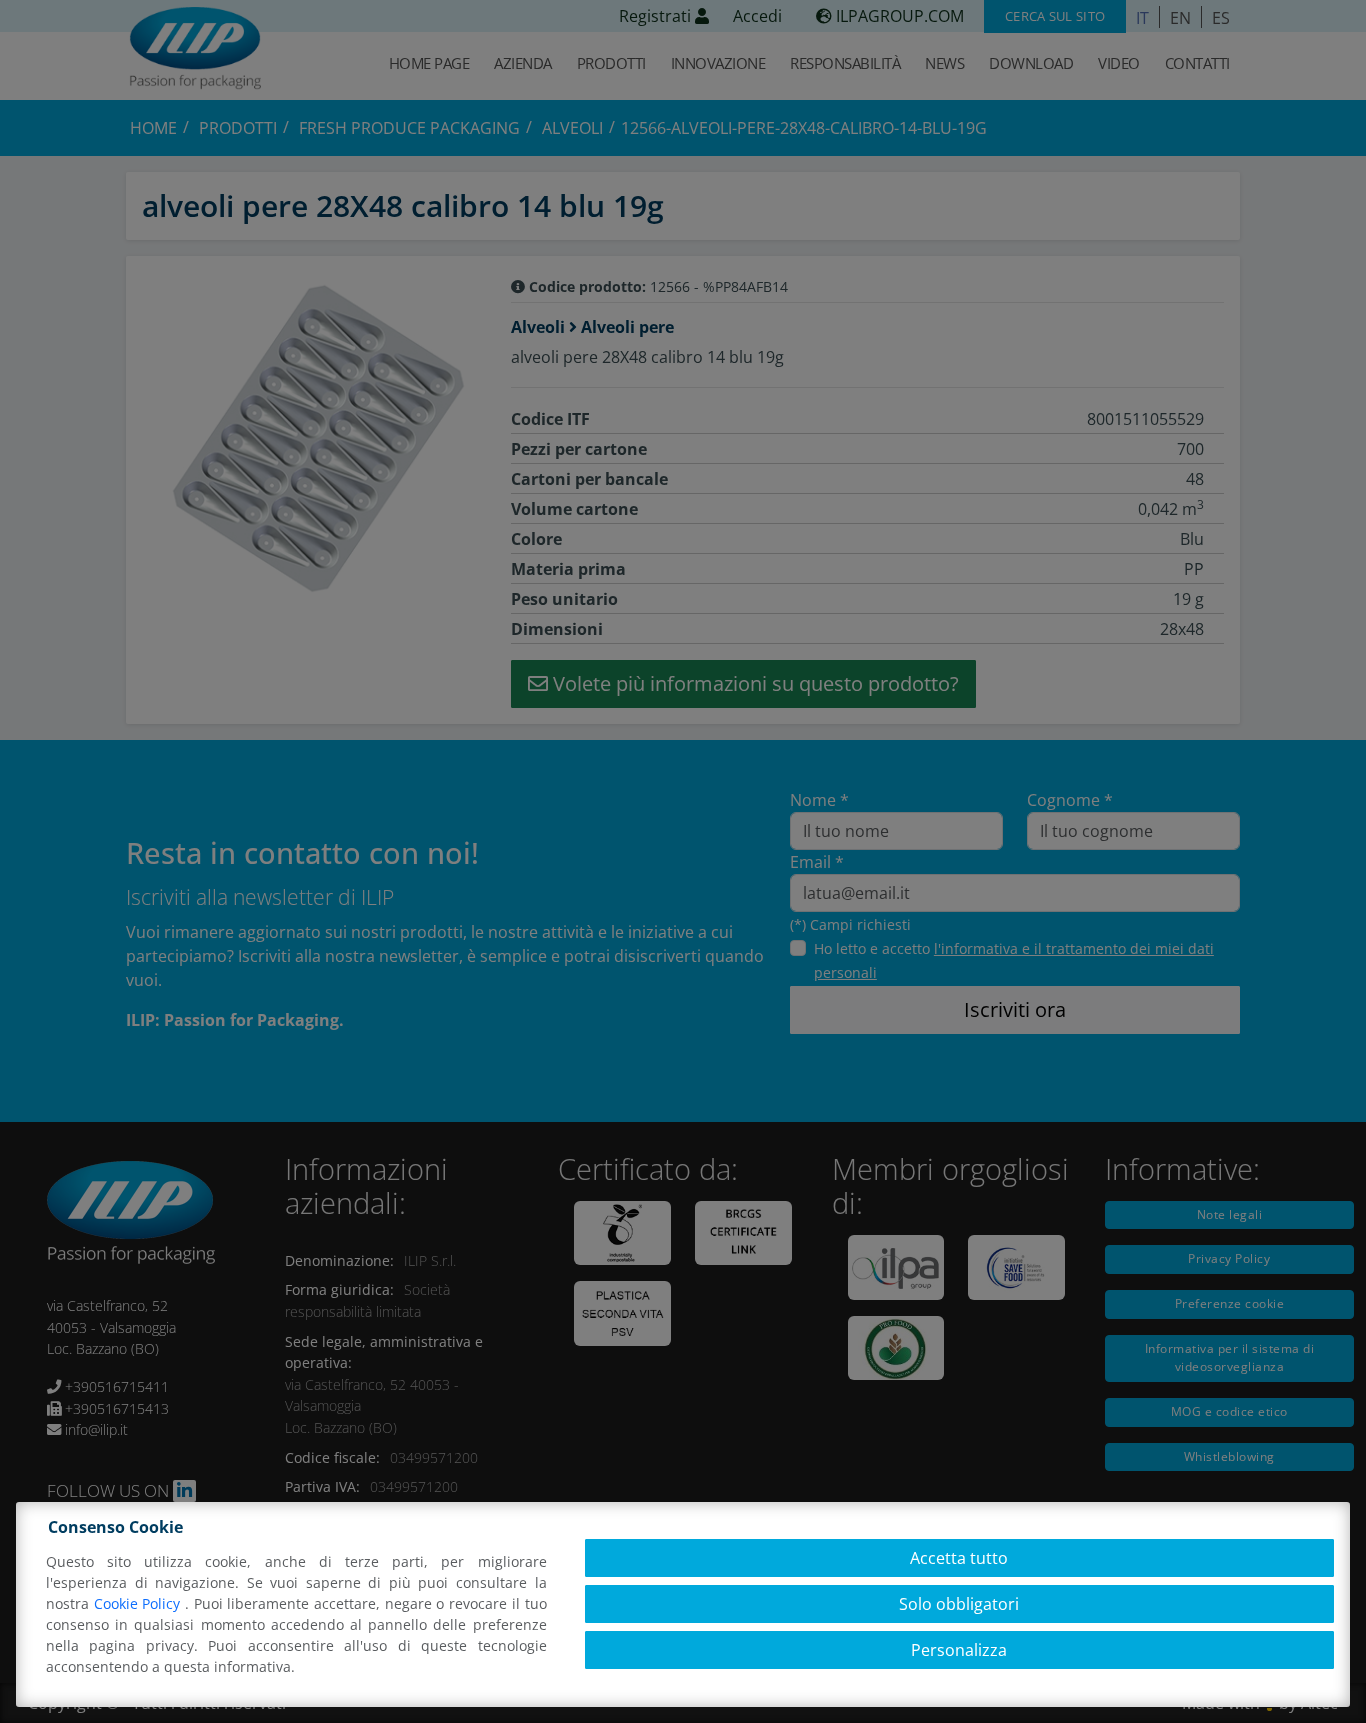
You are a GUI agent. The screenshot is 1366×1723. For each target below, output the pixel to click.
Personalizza (959, 1650)
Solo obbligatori (959, 1604)
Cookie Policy (139, 1603)
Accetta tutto (959, 1558)
